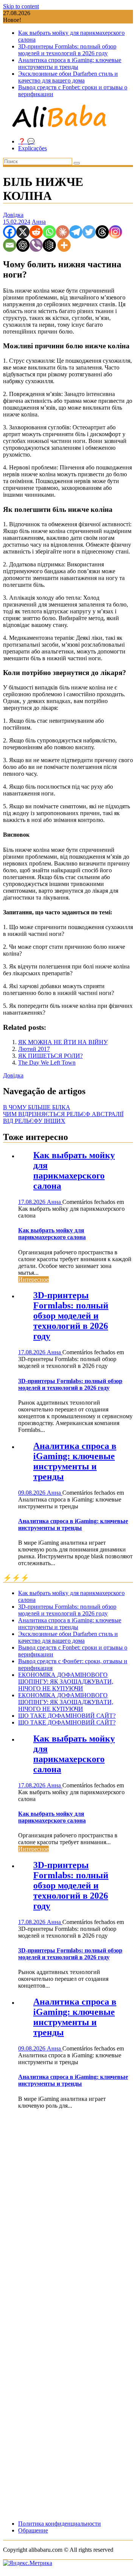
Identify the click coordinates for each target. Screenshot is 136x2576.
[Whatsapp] (49, 232)
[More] (64, 245)
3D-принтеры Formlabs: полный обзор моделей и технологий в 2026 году (67, 50)
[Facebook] (10, 232)
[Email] (10, 245)
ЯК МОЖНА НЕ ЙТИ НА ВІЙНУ (63, 1042)
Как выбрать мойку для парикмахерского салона (74, 1170)
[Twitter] (89, 232)
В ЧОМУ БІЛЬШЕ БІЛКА (37, 1107)
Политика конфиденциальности (59, 2524)
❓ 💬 (26, 141)
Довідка (13, 215)
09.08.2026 (32, 1493)
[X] (23, 232)
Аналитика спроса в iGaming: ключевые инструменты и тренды (70, 63)
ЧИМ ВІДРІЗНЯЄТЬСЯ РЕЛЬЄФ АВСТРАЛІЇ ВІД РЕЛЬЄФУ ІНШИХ (63, 1117)
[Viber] (36, 245)
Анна (39, 222)
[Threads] (102, 232)
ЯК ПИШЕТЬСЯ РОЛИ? (50, 1056)
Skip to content (21, 6)
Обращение (33, 2530)
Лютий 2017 (34, 1049)
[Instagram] (115, 232)
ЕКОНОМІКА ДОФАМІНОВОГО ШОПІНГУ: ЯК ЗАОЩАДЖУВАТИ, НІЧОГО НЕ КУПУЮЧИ (66, 1682)
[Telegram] (76, 232)
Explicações (32, 148)
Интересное (33, 1279)
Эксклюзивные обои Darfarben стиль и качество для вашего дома (68, 77)
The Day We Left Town (47, 1063)
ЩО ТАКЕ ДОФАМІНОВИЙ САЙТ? (67, 1716)
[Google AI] (49, 245)
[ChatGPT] (23, 245)
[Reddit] (36, 232)
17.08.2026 (32, 1202)
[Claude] (63, 232)
